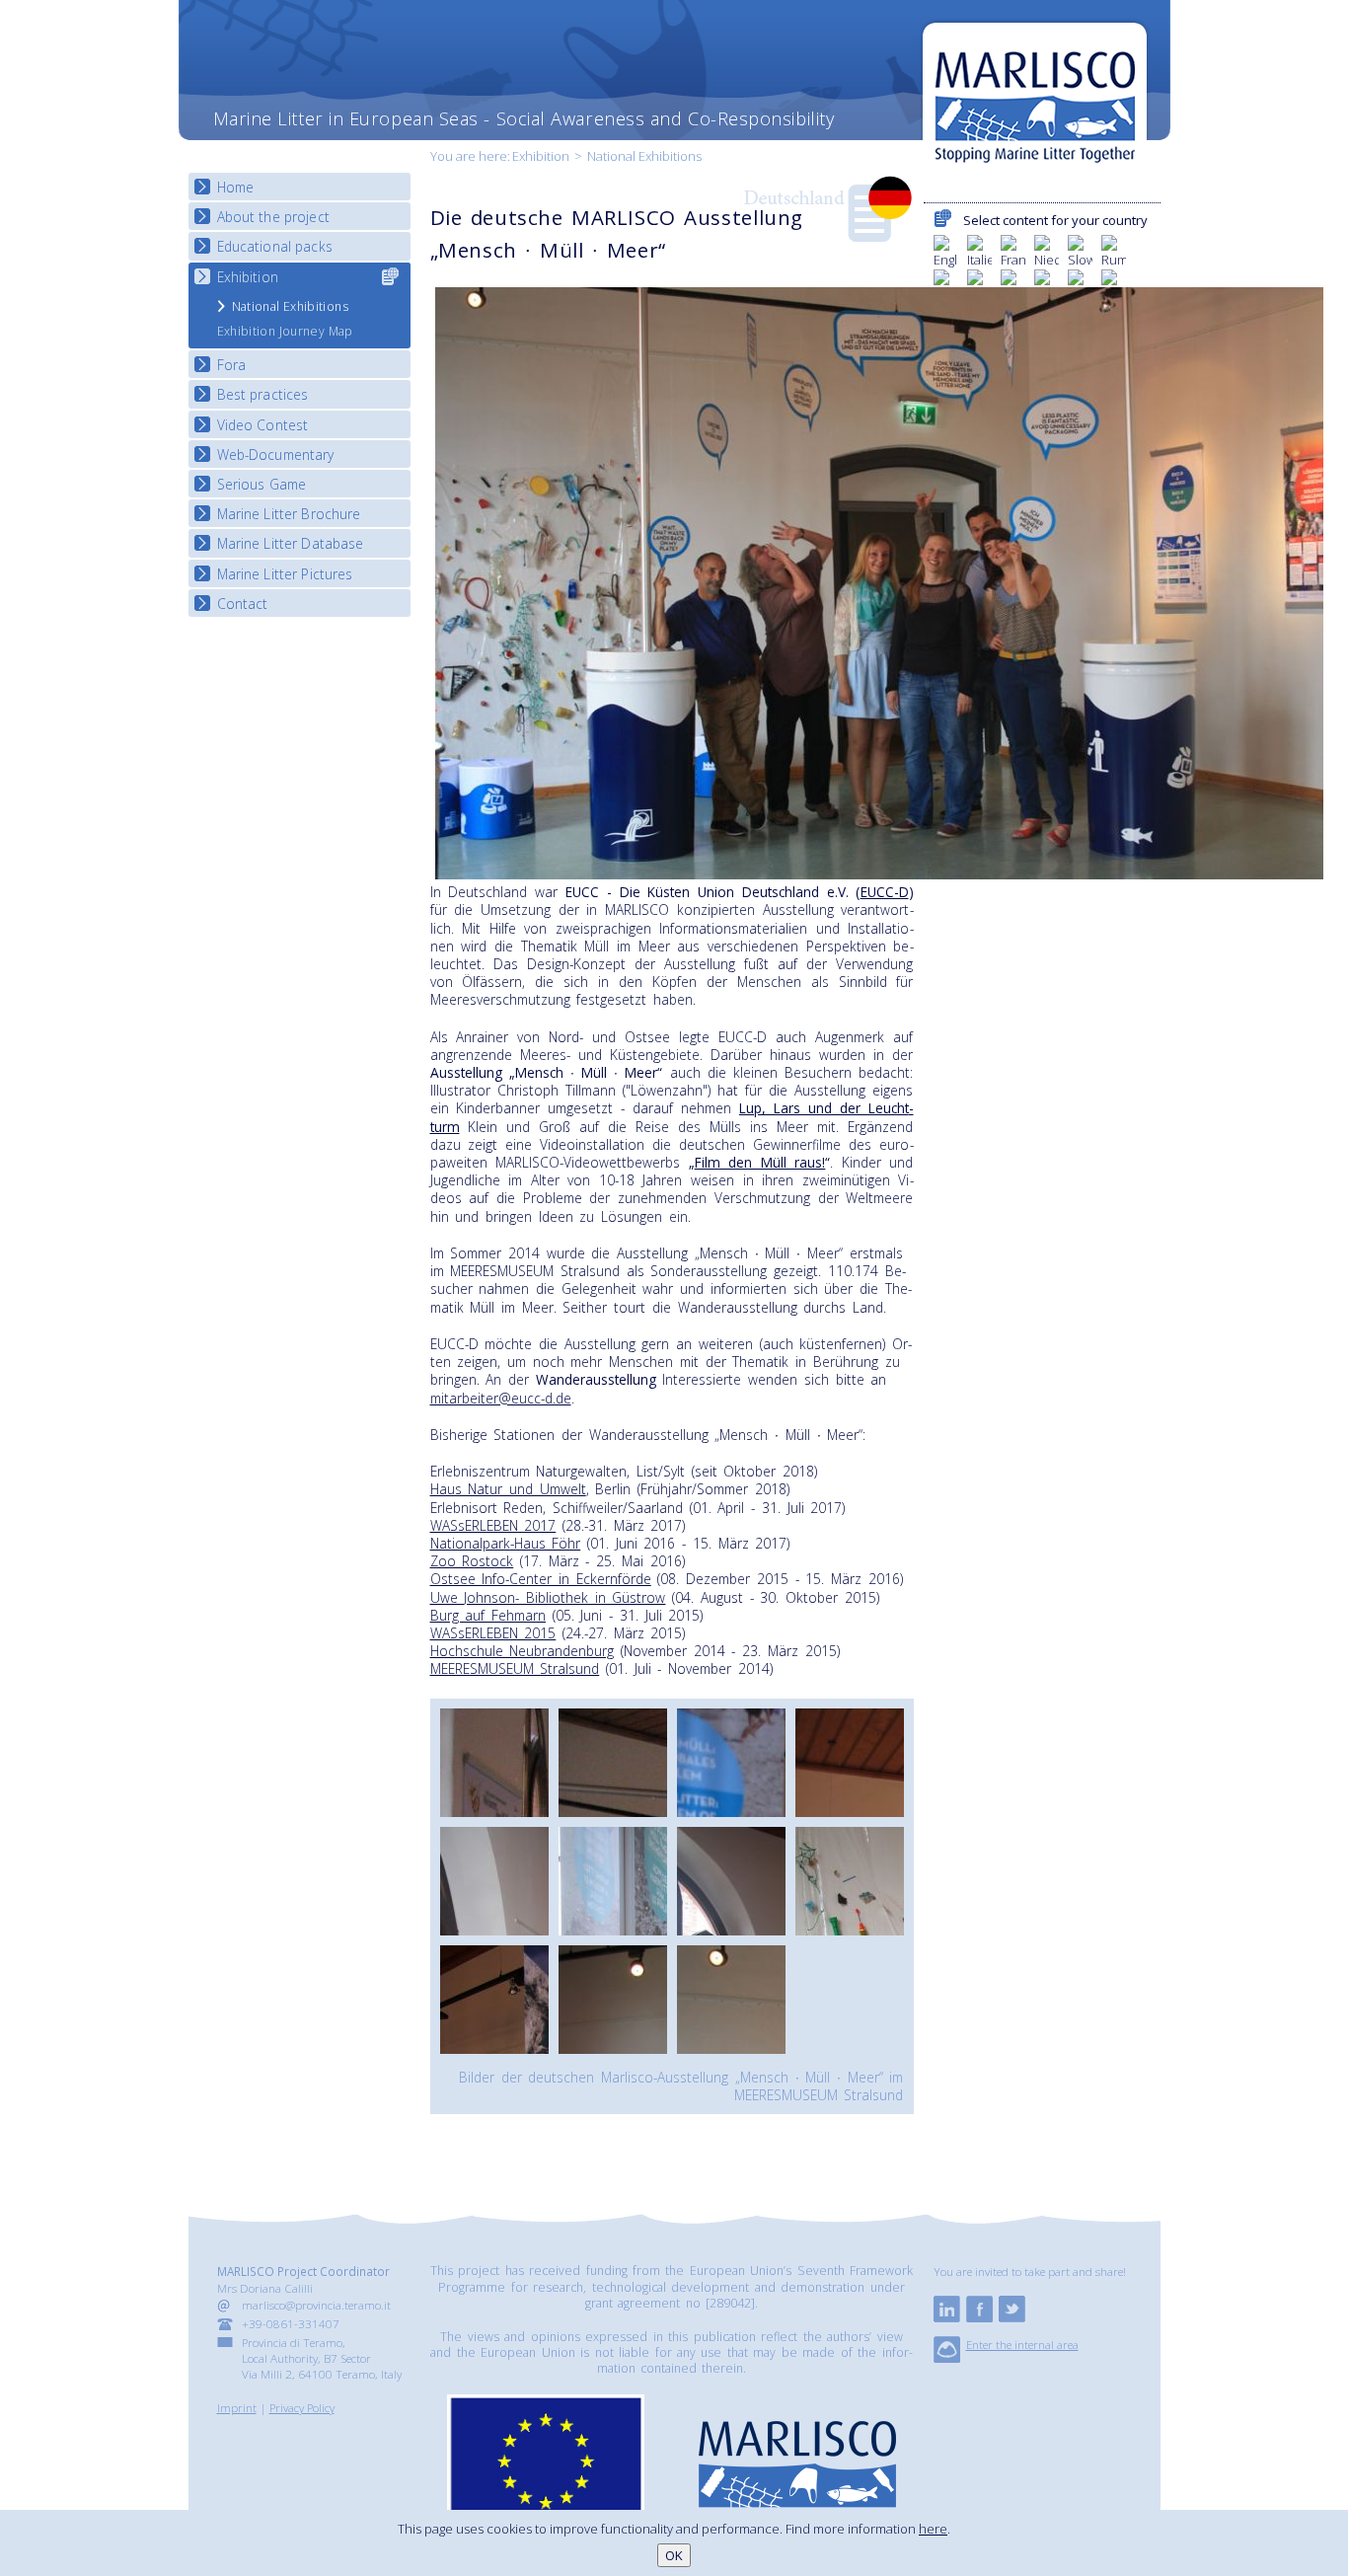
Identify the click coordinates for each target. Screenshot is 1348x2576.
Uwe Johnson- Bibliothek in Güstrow (548, 1597)
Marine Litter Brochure (289, 514)
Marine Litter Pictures (285, 574)
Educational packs (275, 246)
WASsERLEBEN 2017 (493, 1525)
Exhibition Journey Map (285, 331)
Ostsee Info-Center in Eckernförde (541, 1579)
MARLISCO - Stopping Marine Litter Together (1035, 96)
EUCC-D (885, 892)
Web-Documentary (276, 455)
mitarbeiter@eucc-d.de (501, 1398)
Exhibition (541, 156)
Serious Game (262, 484)
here (933, 2529)
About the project (273, 217)
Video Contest (263, 425)
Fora (232, 365)
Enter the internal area (1022, 2344)
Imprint (237, 2407)
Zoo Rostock (472, 1561)
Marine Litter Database (291, 543)
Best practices (263, 394)
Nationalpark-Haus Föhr (506, 1543)
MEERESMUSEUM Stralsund (515, 1668)
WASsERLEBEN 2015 (493, 1633)
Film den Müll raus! (760, 1162)
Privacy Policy (302, 2407)
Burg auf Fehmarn (488, 1615)
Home (236, 187)
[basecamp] (947, 2358)
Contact (243, 604)
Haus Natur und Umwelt (508, 1489)
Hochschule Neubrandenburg (523, 1651)
